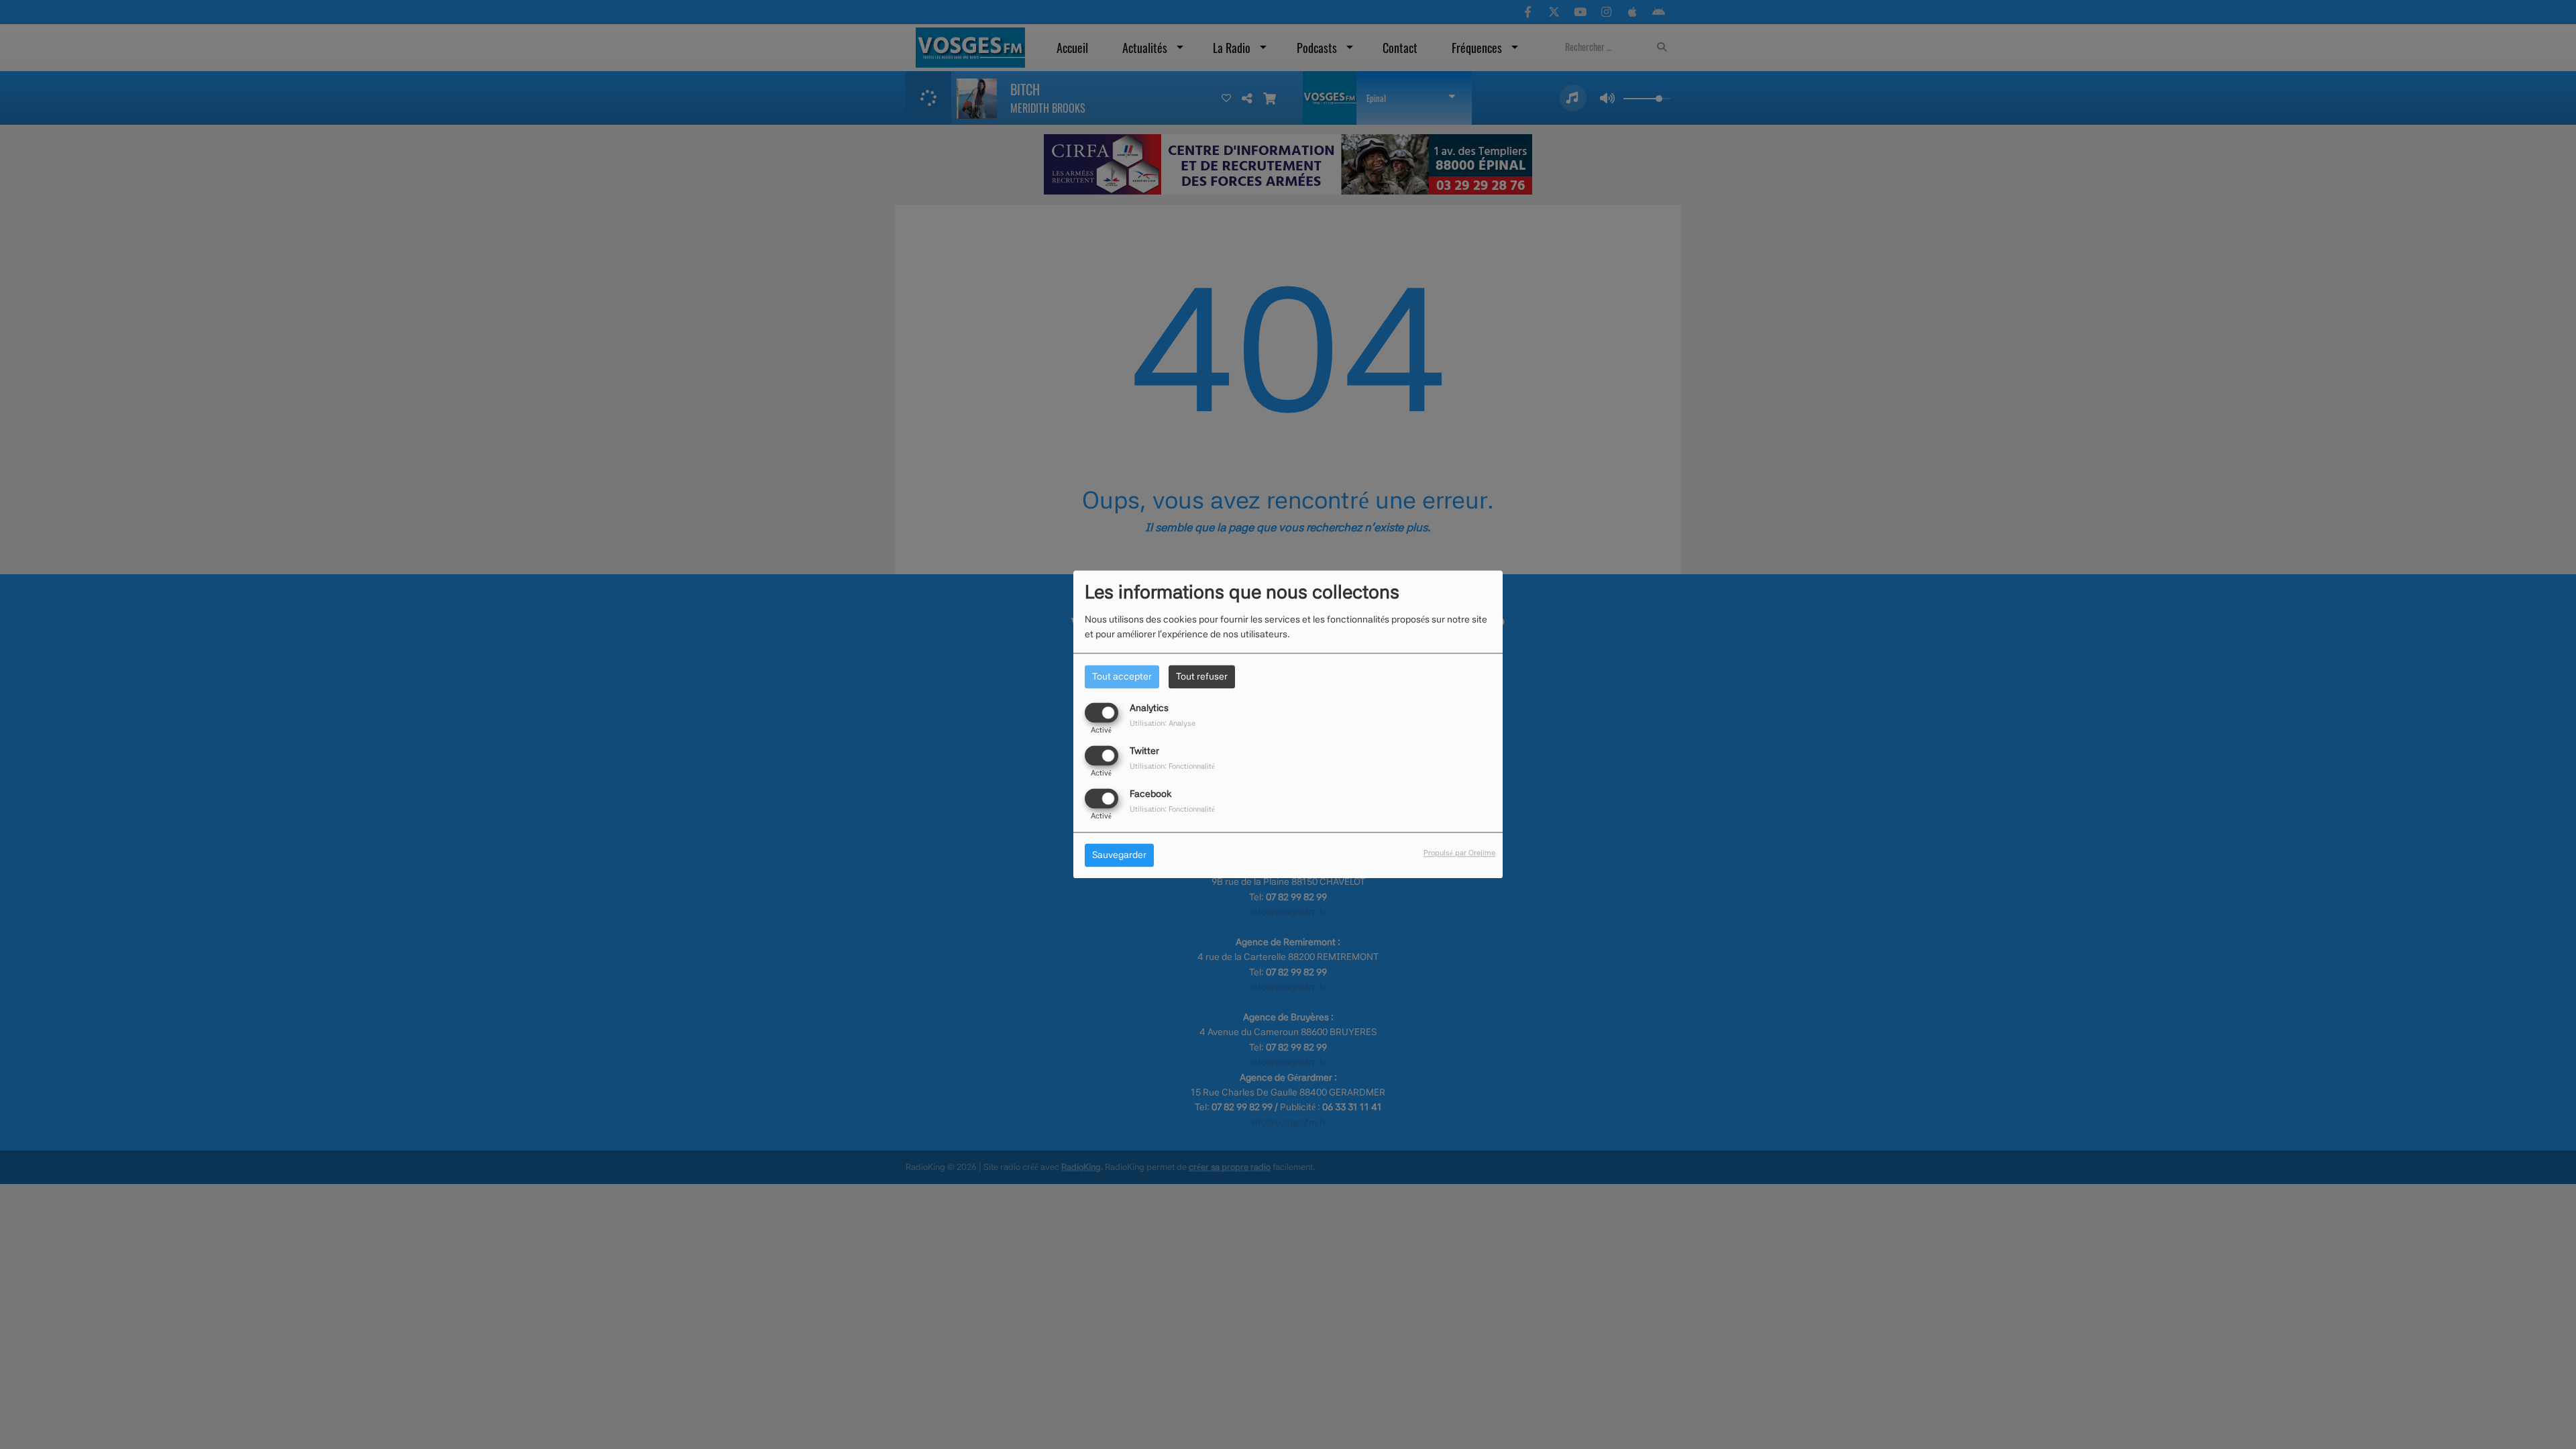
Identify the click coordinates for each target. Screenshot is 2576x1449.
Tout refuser (1202, 676)
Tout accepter (1122, 676)
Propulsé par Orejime (1459, 853)
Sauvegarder (1119, 855)
